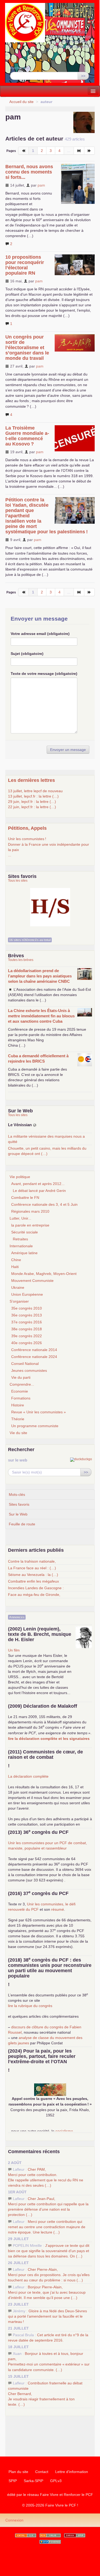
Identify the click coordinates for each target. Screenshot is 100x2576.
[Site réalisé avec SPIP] (50, 2542)
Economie (20, 1391)
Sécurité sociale (25, 1232)
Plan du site (18, 2472)
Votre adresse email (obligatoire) (40, 634)
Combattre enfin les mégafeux (33, 1581)
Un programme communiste (35, 1426)
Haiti (15, 1267)
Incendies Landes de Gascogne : (36, 1588)
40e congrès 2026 (27, 1343)
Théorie (18, 1419)
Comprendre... (22, 1384)
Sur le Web (18, 1514)
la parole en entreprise (30, 1225)
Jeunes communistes (29, 1370)
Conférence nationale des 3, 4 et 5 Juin (44, 1204)
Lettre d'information (72, 2472)
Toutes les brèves (21, 960)
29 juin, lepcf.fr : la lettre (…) (32, 802)
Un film (14, 1650)
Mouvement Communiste (32, 1281)
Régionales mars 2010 (30, 1211)
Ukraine (18, 1287)
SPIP (13, 2481)
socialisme (64, 2131)
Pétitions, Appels (27, 828)
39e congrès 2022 (27, 1336)
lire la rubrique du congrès (30, 2006)
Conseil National (25, 1364)
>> (83, 76)
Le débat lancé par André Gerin (39, 1191)
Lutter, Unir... (20, 1218)
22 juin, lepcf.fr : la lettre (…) (32, 807)
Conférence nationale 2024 (34, 1357)
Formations (21, 1398)
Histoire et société (50, 901)
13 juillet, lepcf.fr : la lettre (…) (33, 796)
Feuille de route (22, 1524)
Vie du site (18, 1433)
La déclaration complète (28, 1776)
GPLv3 (56, 2481)
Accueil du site (21, 102)
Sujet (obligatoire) (27, 654)
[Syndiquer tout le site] (50, 2535)
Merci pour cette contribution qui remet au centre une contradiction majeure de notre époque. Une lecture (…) (47, 2227)
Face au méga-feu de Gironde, (34, 1595)
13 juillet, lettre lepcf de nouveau (35, 791)
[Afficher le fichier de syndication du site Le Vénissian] (35, 1125)
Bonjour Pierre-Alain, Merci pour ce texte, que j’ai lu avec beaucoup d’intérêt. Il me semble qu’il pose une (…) (47, 2292)
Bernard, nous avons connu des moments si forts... (29, 172)
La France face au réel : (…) (32, 1568)
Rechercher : (21, 68)
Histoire (18, 1405)
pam (41, 185)
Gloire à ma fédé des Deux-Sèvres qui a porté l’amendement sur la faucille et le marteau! (47, 2316)
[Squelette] (75, 2535)
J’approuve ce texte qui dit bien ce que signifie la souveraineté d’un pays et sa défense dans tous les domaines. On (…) (49, 2251)
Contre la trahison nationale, (32, 1561)
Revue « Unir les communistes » (39, 1412)
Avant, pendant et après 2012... (38, 1184)
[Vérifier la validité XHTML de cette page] (26, 2535)
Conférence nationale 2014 (34, 1350)
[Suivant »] (89, 151)
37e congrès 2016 (27, 1322)
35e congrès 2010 (27, 1308)
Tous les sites (18, 881)
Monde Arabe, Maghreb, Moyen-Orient (44, 1274)
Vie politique (20, 1177)
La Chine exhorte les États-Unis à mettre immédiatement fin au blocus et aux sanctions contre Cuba (41, 1016)
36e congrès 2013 (27, 1315)
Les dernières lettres (31, 780)
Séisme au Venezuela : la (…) (33, 1575)
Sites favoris (19, 1504)
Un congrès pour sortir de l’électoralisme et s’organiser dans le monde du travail (27, 348)
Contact (42, 2472)
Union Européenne (27, 1294)
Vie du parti (21, 1377)
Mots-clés (17, 1495)
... (10, 855)
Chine (16, 1260)
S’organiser (19, 1301)
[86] (79, 151)
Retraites (20, 1239)
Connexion (14, 2520)
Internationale (21, 1246)
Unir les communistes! (27, 839)
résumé (58, 1909)
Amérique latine (24, 1253)
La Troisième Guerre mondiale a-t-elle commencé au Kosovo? (27, 436)
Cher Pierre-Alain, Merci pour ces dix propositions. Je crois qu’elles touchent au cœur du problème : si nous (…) (49, 2275)
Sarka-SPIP (33, 2481)
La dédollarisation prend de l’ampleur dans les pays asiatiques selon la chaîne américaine (40, 976)
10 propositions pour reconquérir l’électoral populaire (25, 265)
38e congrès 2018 (27, 1329)
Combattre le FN (25, 1198)
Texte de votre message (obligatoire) (44, 674)
